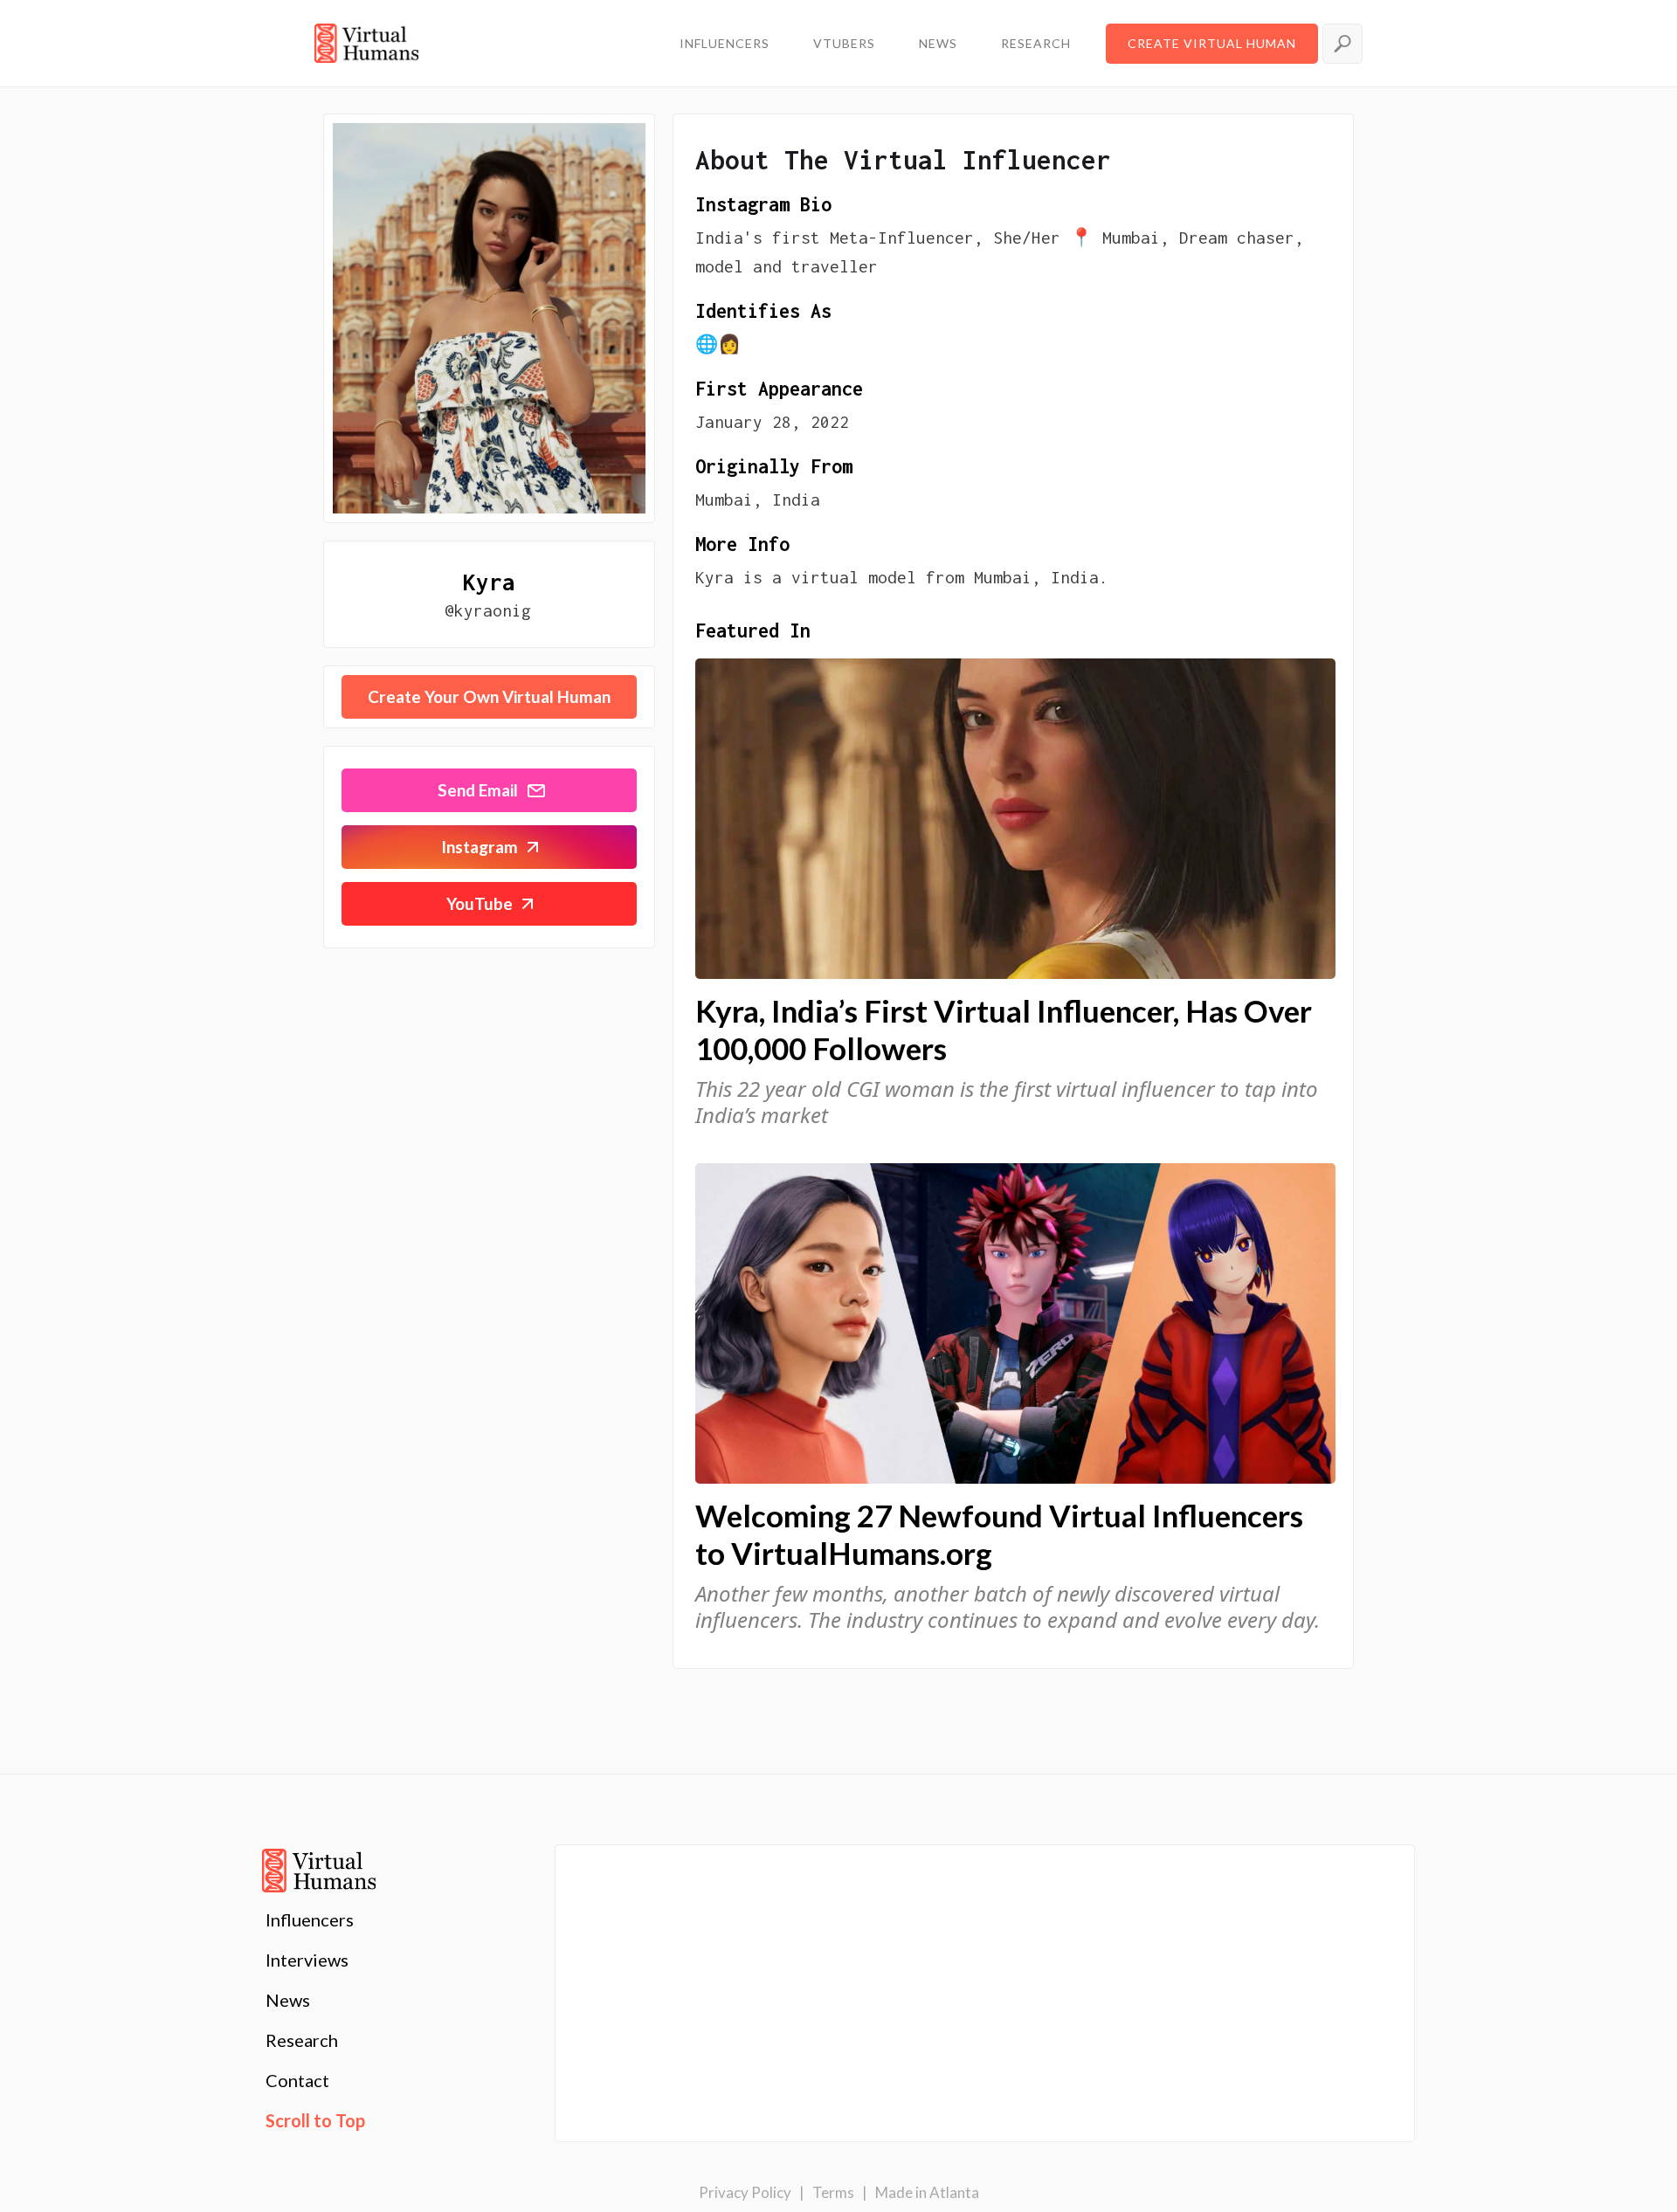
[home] (366, 44)
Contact (297, 2080)
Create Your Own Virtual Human (489, 696)
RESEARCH (1036, 43)
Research (302, 2040)
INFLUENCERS (725, 43)
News (288, 2000)
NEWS (938, 43)
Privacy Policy (745, 2192)
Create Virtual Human (1212, 43)
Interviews (307, 1960)
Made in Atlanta (927, 2192)
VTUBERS (844, 43)
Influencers (310, 1919)
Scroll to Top (315, 2120)
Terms (833, 2192)
